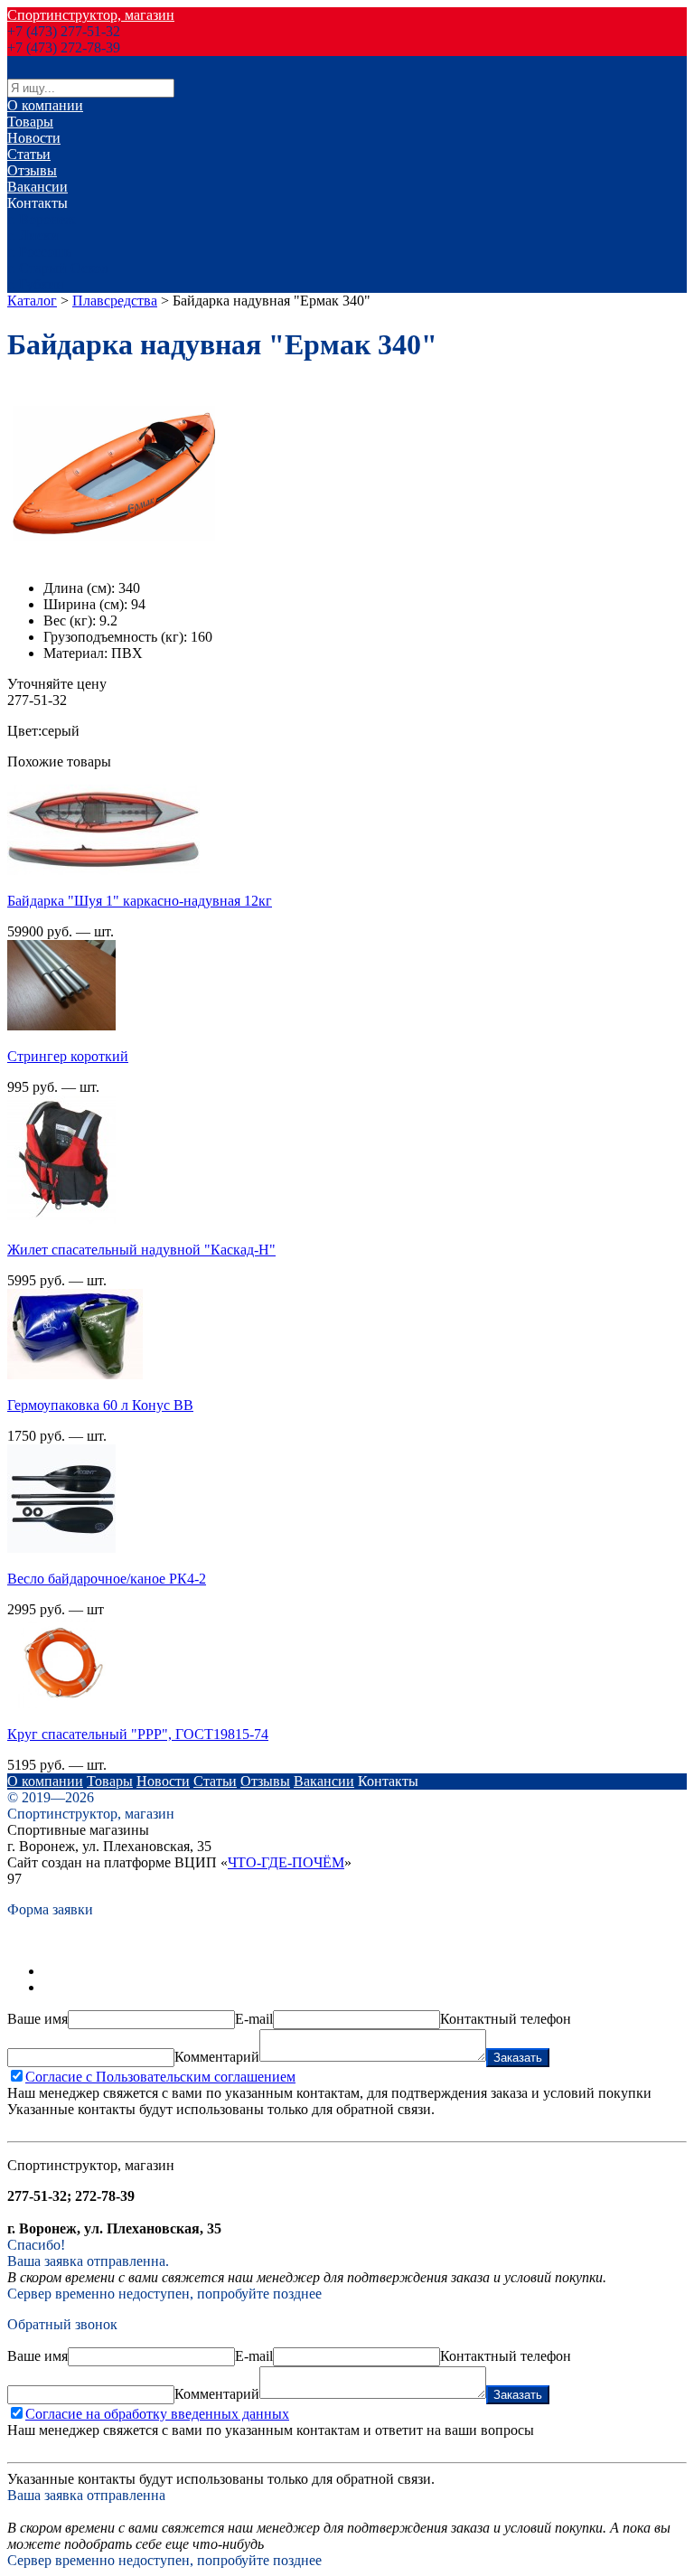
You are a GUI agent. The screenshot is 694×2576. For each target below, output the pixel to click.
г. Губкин (36, 284)
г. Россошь (39, 252)
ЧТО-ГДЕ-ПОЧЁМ (286, 1862)
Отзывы (32, 170)
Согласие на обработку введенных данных (157, 2414)
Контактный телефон (506, 2019)
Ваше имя (38, 2019)
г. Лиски (33, 235)
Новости (34, 138)
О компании (45, 105)
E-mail (254, 2019)
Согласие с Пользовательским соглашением (160, 2077)
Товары (30, 122)
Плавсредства (115, 301)
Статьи (29, 154)
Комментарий (217, 2057)
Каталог (32, 301)
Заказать (518, 2058)
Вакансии (38, 187)
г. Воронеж (41, 219)
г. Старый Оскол (58, 268)
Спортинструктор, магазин (91, 15)
